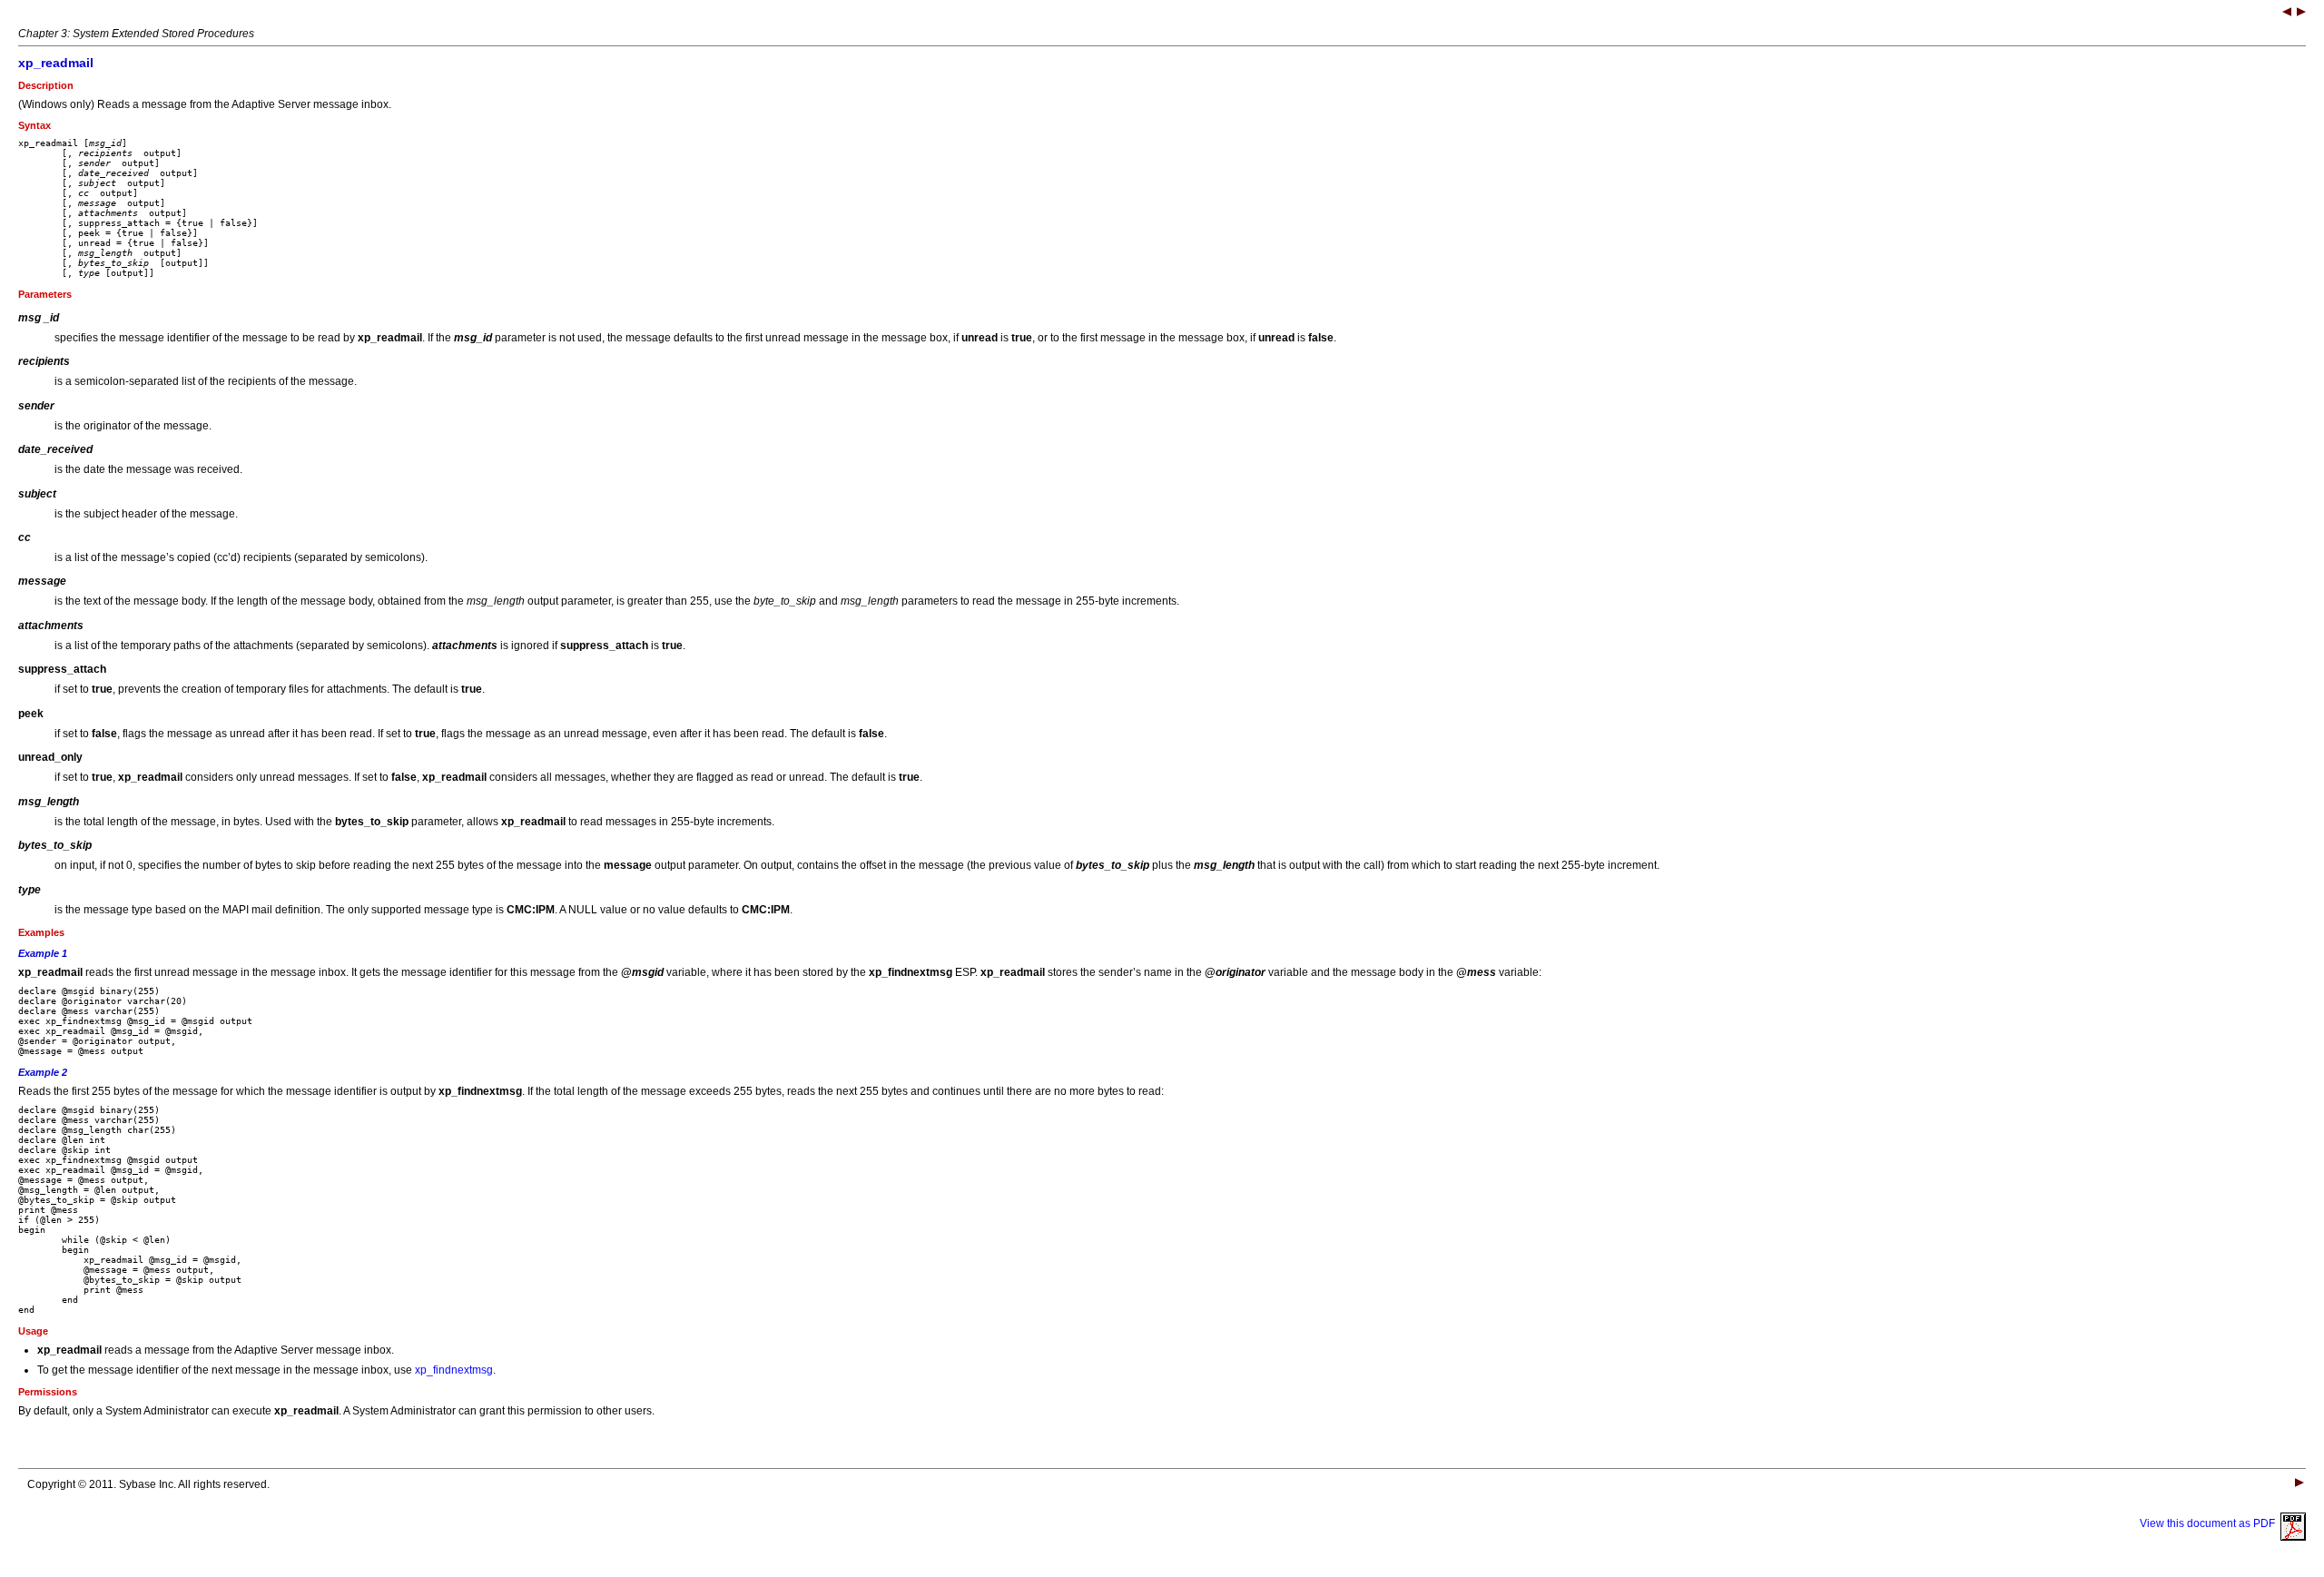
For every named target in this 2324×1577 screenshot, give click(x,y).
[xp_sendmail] (2301, 14)
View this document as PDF (2210, 1523)
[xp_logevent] (2287, 14)
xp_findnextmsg (454, 1370)
